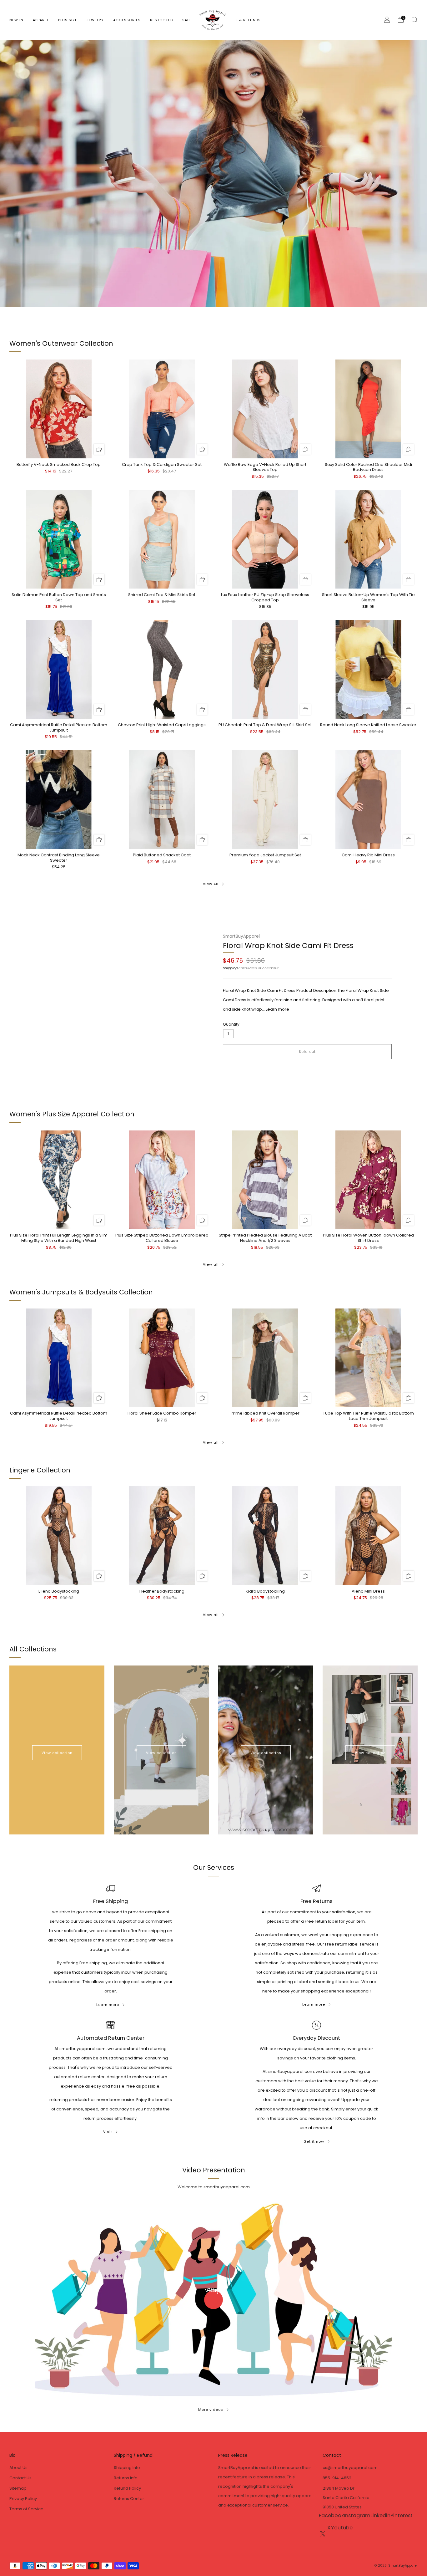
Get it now (314, 2141)
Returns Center (129, 2499)
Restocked (161, 20)
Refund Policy (127, 2488)
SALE (187, 20)
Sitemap (18, 2488)
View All (211, 884)
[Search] (414, 20)
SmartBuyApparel (241, 936)
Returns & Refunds (241, 20)
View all (211, 1264)
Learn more (277, 1009)
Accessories (127, 20)
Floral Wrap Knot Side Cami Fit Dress (288, 945)
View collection (57, 1753)
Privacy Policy (23, 2499)
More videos (211, 2410)
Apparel (41, 20)
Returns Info (126, 2478)
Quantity (231, 1024)
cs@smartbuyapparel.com (350, 2468)
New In (16, 20)
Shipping (230, 968)
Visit (108, 2132)
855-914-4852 (337, 2478)
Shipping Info (127, 2468)
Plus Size (68, 20)
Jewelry (95, 20)
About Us (18, 2468)
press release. (271, 2477)
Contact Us (20, 2478)
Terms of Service (26, 2509)
